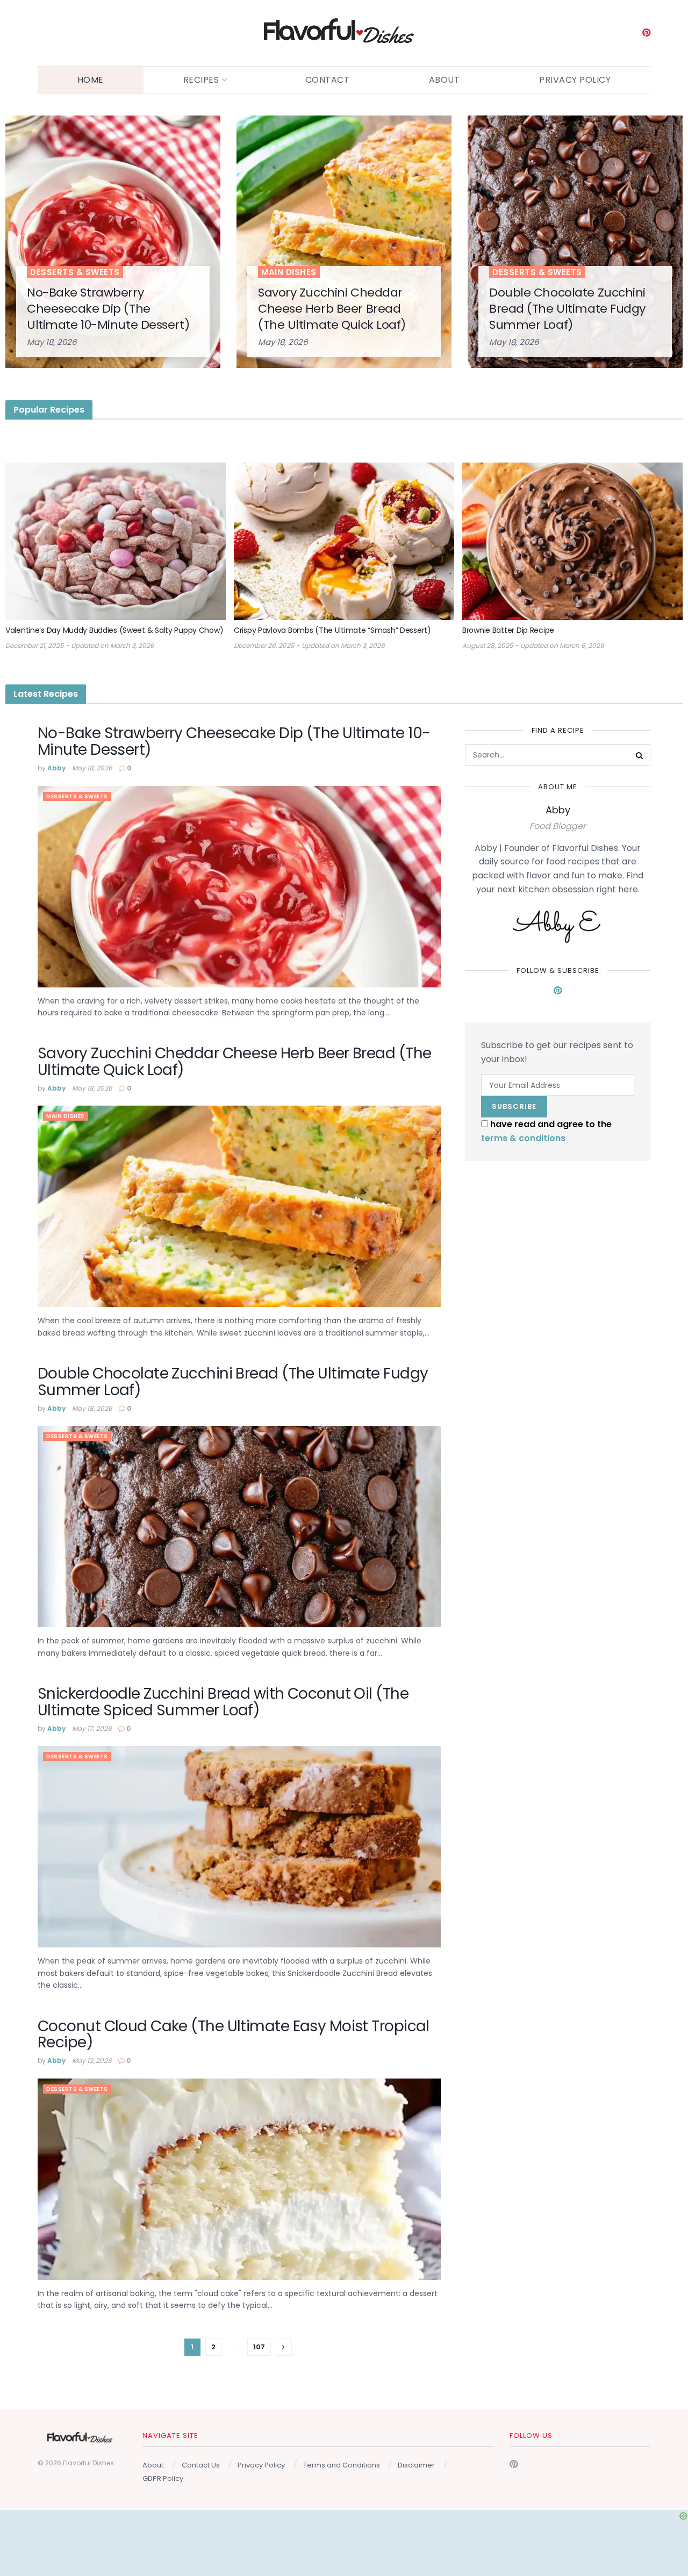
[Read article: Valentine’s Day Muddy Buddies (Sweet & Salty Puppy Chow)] (116, 541)
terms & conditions (523, 1138)
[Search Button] (640, 755)
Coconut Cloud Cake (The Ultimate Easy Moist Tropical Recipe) (234, 2034)
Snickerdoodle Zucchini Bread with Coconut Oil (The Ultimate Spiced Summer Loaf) (223, 1702)
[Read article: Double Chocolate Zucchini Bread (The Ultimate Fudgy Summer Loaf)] (239, 1527)
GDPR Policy (163, 2478)
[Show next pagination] (284, 2347)
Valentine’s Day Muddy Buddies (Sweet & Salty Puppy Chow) (114, 630)
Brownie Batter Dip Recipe (508, 630)
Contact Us (201, 2465)
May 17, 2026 (92, 1729)
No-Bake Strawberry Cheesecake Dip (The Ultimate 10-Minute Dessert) (108, 308)
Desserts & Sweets (75, 272)
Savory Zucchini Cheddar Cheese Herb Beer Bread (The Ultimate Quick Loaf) (332, 308)
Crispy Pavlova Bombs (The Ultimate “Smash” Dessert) (332, 630)
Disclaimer (416, 2465)
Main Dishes (289, 272)
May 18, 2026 (52, 342)
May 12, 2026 (92, 2061)
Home (91, 80)
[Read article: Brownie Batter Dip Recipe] (572, 541)
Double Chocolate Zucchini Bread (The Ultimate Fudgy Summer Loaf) (567, 308)
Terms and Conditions (342, 2465)
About (445, 80)
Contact (328, 80)
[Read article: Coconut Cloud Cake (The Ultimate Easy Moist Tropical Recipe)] (239, 2179)
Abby (56, 768)
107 (259, 2347)
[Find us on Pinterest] (646, 33)
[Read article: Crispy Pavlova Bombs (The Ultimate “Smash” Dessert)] (344, 541)
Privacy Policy (575, 80)
